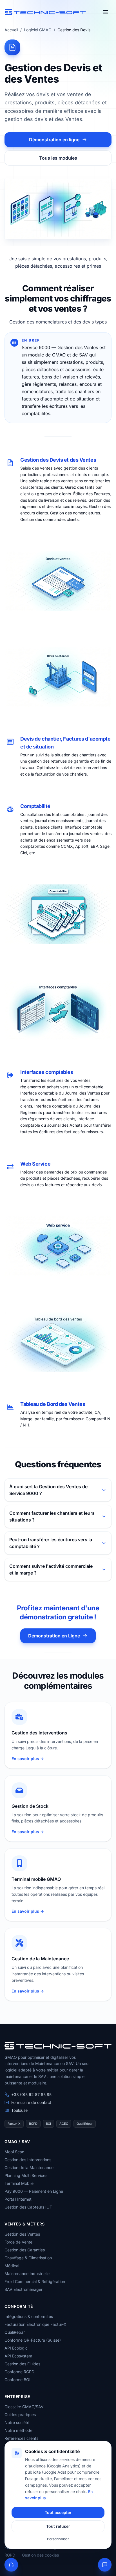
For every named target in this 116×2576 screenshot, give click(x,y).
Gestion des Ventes (22, 2234)
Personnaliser (58, 2539)
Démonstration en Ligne (54, 1636)
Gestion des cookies (40, 2555)
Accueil (11, 30)
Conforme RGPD (19, 2372)
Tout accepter (58, 2512)
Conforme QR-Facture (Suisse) (33, 2340)
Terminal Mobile (19, 2183)
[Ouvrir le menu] (106, 12)
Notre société (17, 2422)
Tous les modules (58, 158)
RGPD (10, 2555)
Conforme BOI (17, 2380)
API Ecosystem (18, 2356)
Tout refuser (58, 2526)
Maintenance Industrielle (27, 2274)
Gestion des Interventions (28, 2160)
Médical (12, 2266)
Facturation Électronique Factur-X (35, 2324)
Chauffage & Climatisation (28, 2258)
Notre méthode (18, 2430)
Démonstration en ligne (54, 140)
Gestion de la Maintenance (29, 2167)
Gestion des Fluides (22, 2364)
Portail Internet (18, 2199)
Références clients (21, 2438)
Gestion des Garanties (25, 2250)
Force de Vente (18, 2242)
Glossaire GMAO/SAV (24, 2407)
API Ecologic (16, 2348)
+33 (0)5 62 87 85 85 (31, 2094)
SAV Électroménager (24, 2289)
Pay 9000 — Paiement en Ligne (34, 2191)
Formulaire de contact (31, 2102)
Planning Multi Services (26, 2175)
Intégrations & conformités (29, 2316)
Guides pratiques (20, 2415)
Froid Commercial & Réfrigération (35, 2281)
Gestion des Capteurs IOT (28, 2207)
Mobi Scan (14, 2152)
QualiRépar (15, 2332)
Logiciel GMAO (38, 30)
